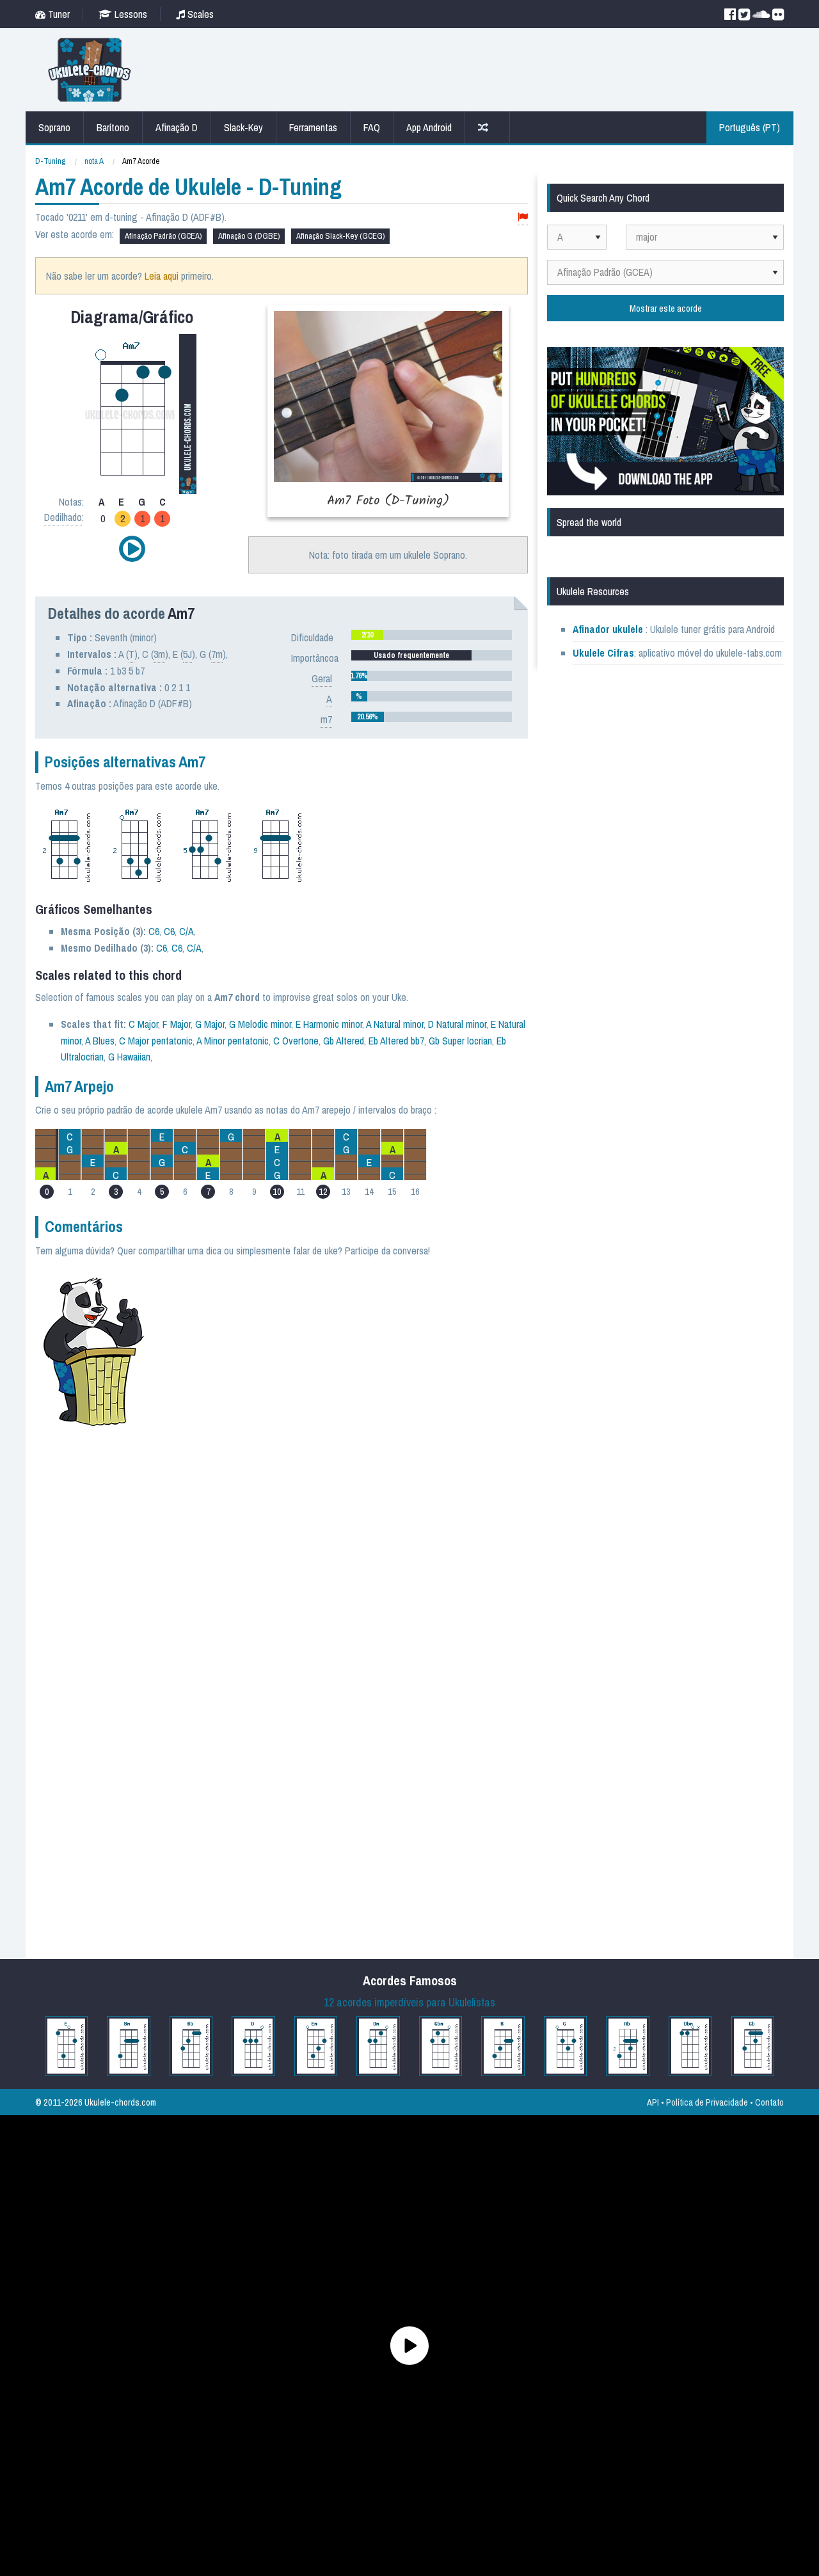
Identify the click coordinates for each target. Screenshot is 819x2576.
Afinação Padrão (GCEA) (163, 236)
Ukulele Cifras (603, 653)
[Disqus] (344, 1444)
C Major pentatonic (156, 1041)
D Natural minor (457, 1024)
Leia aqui (162, 276)
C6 (154, 931)
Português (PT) (750, 127)
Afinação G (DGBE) (249, 236)
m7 (326, 719)
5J (187, 654)
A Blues (100, 1041)
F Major (177, 1024)
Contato (769, 2102)
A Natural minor (395, 1024)
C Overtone (296, 1041)
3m (159, 654)
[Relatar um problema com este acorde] (523, 217)
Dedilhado (63, 517)
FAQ (372, 127)
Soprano (54, 127)
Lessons (130, 14)
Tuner (58, 14)
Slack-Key (243, 127)
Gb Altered (344, 1041)
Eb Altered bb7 (396, 1041)
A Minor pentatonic (233, 1041)
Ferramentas (313, 127)
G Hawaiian (129, 1057)
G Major (210, 1024)
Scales (199, 14)
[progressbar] (432, 635)
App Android (429, 127)
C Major (143, 1024)
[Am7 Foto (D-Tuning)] (388, 411)
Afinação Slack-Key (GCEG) (340, 236)
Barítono (113, 127)
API (653, 2102)
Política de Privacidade (707, 2102)
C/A (187, 931)
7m (217, 654)
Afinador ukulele (608, 629)
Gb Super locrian (460, 1041)
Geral (322, 678)
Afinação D (177, 127)
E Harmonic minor (329, 1024)
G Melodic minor (260, 1024)
